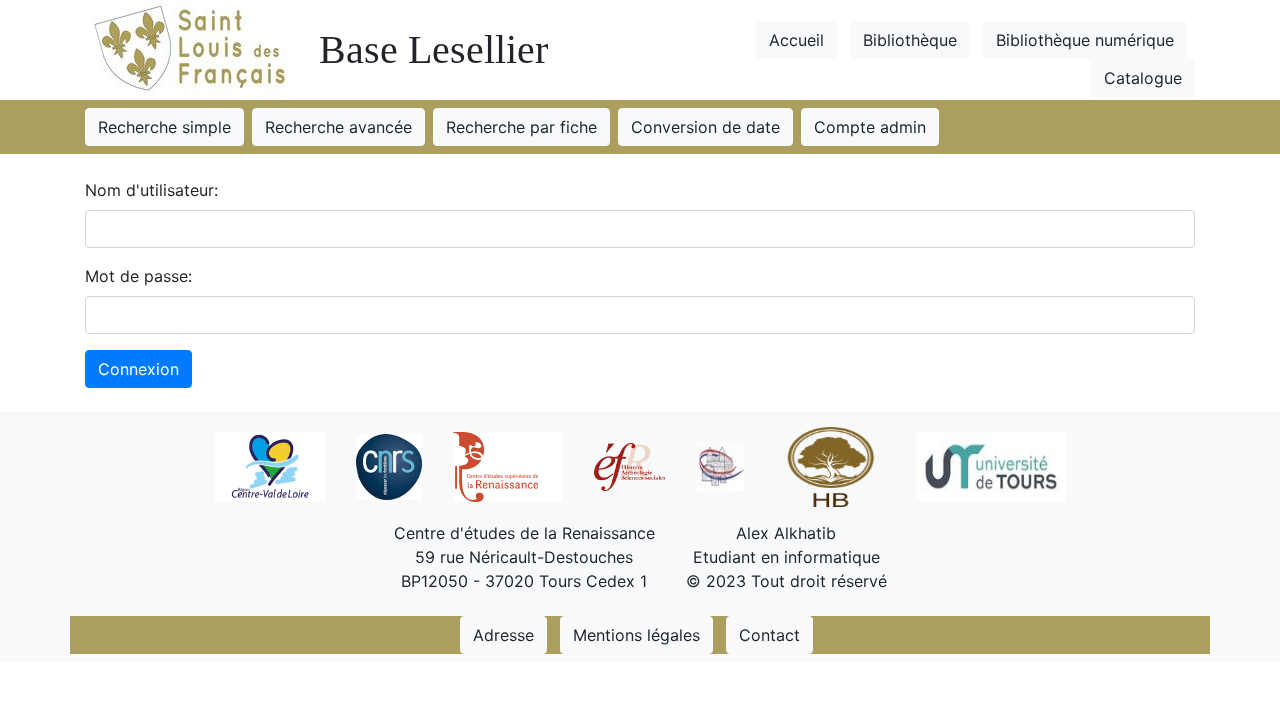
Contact (769, 635)
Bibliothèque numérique (1085, 40)
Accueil (796, 40)
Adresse (503, 635)
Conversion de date (705, 127)
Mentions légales (636, 635)
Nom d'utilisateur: (151, 190)
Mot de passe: (138, 276)
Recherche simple (164, 127)
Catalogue (1143, 78)
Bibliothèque (910, 40)
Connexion (138, 369)
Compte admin (870, 127)
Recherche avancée (338, 127)
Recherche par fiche (521, 127)
